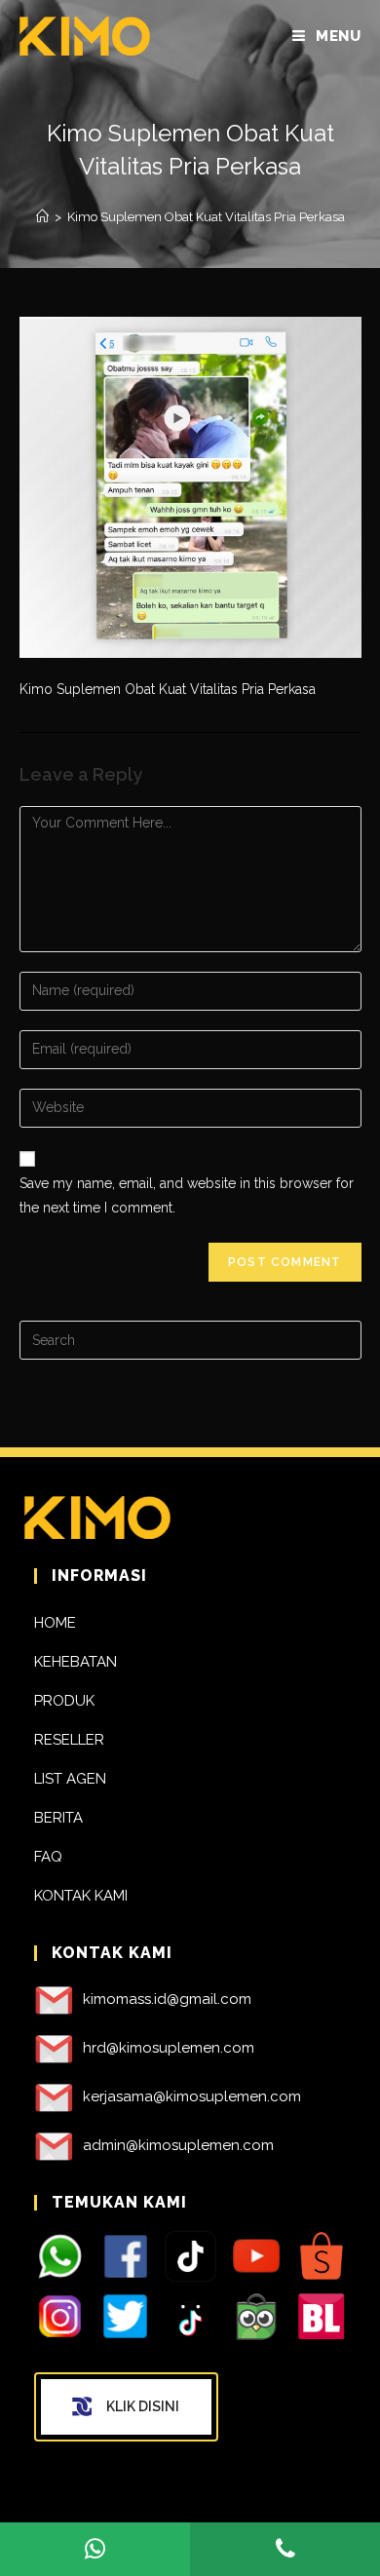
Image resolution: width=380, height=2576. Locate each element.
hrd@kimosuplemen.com (169, 2048)
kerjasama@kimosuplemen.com (192, 2096)
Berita (58, 1818)
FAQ (48, 1857)
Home (55, 1623)
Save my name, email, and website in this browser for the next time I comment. (187, 1195)
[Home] (42, 217)
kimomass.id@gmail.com (167, 1999)
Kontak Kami (81, 1896)
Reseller (69, 1740)
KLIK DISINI (143, 2406)
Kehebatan (76, 1662)
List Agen (70, 1779)
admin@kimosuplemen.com (178, 2145)
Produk (64, 1701)
